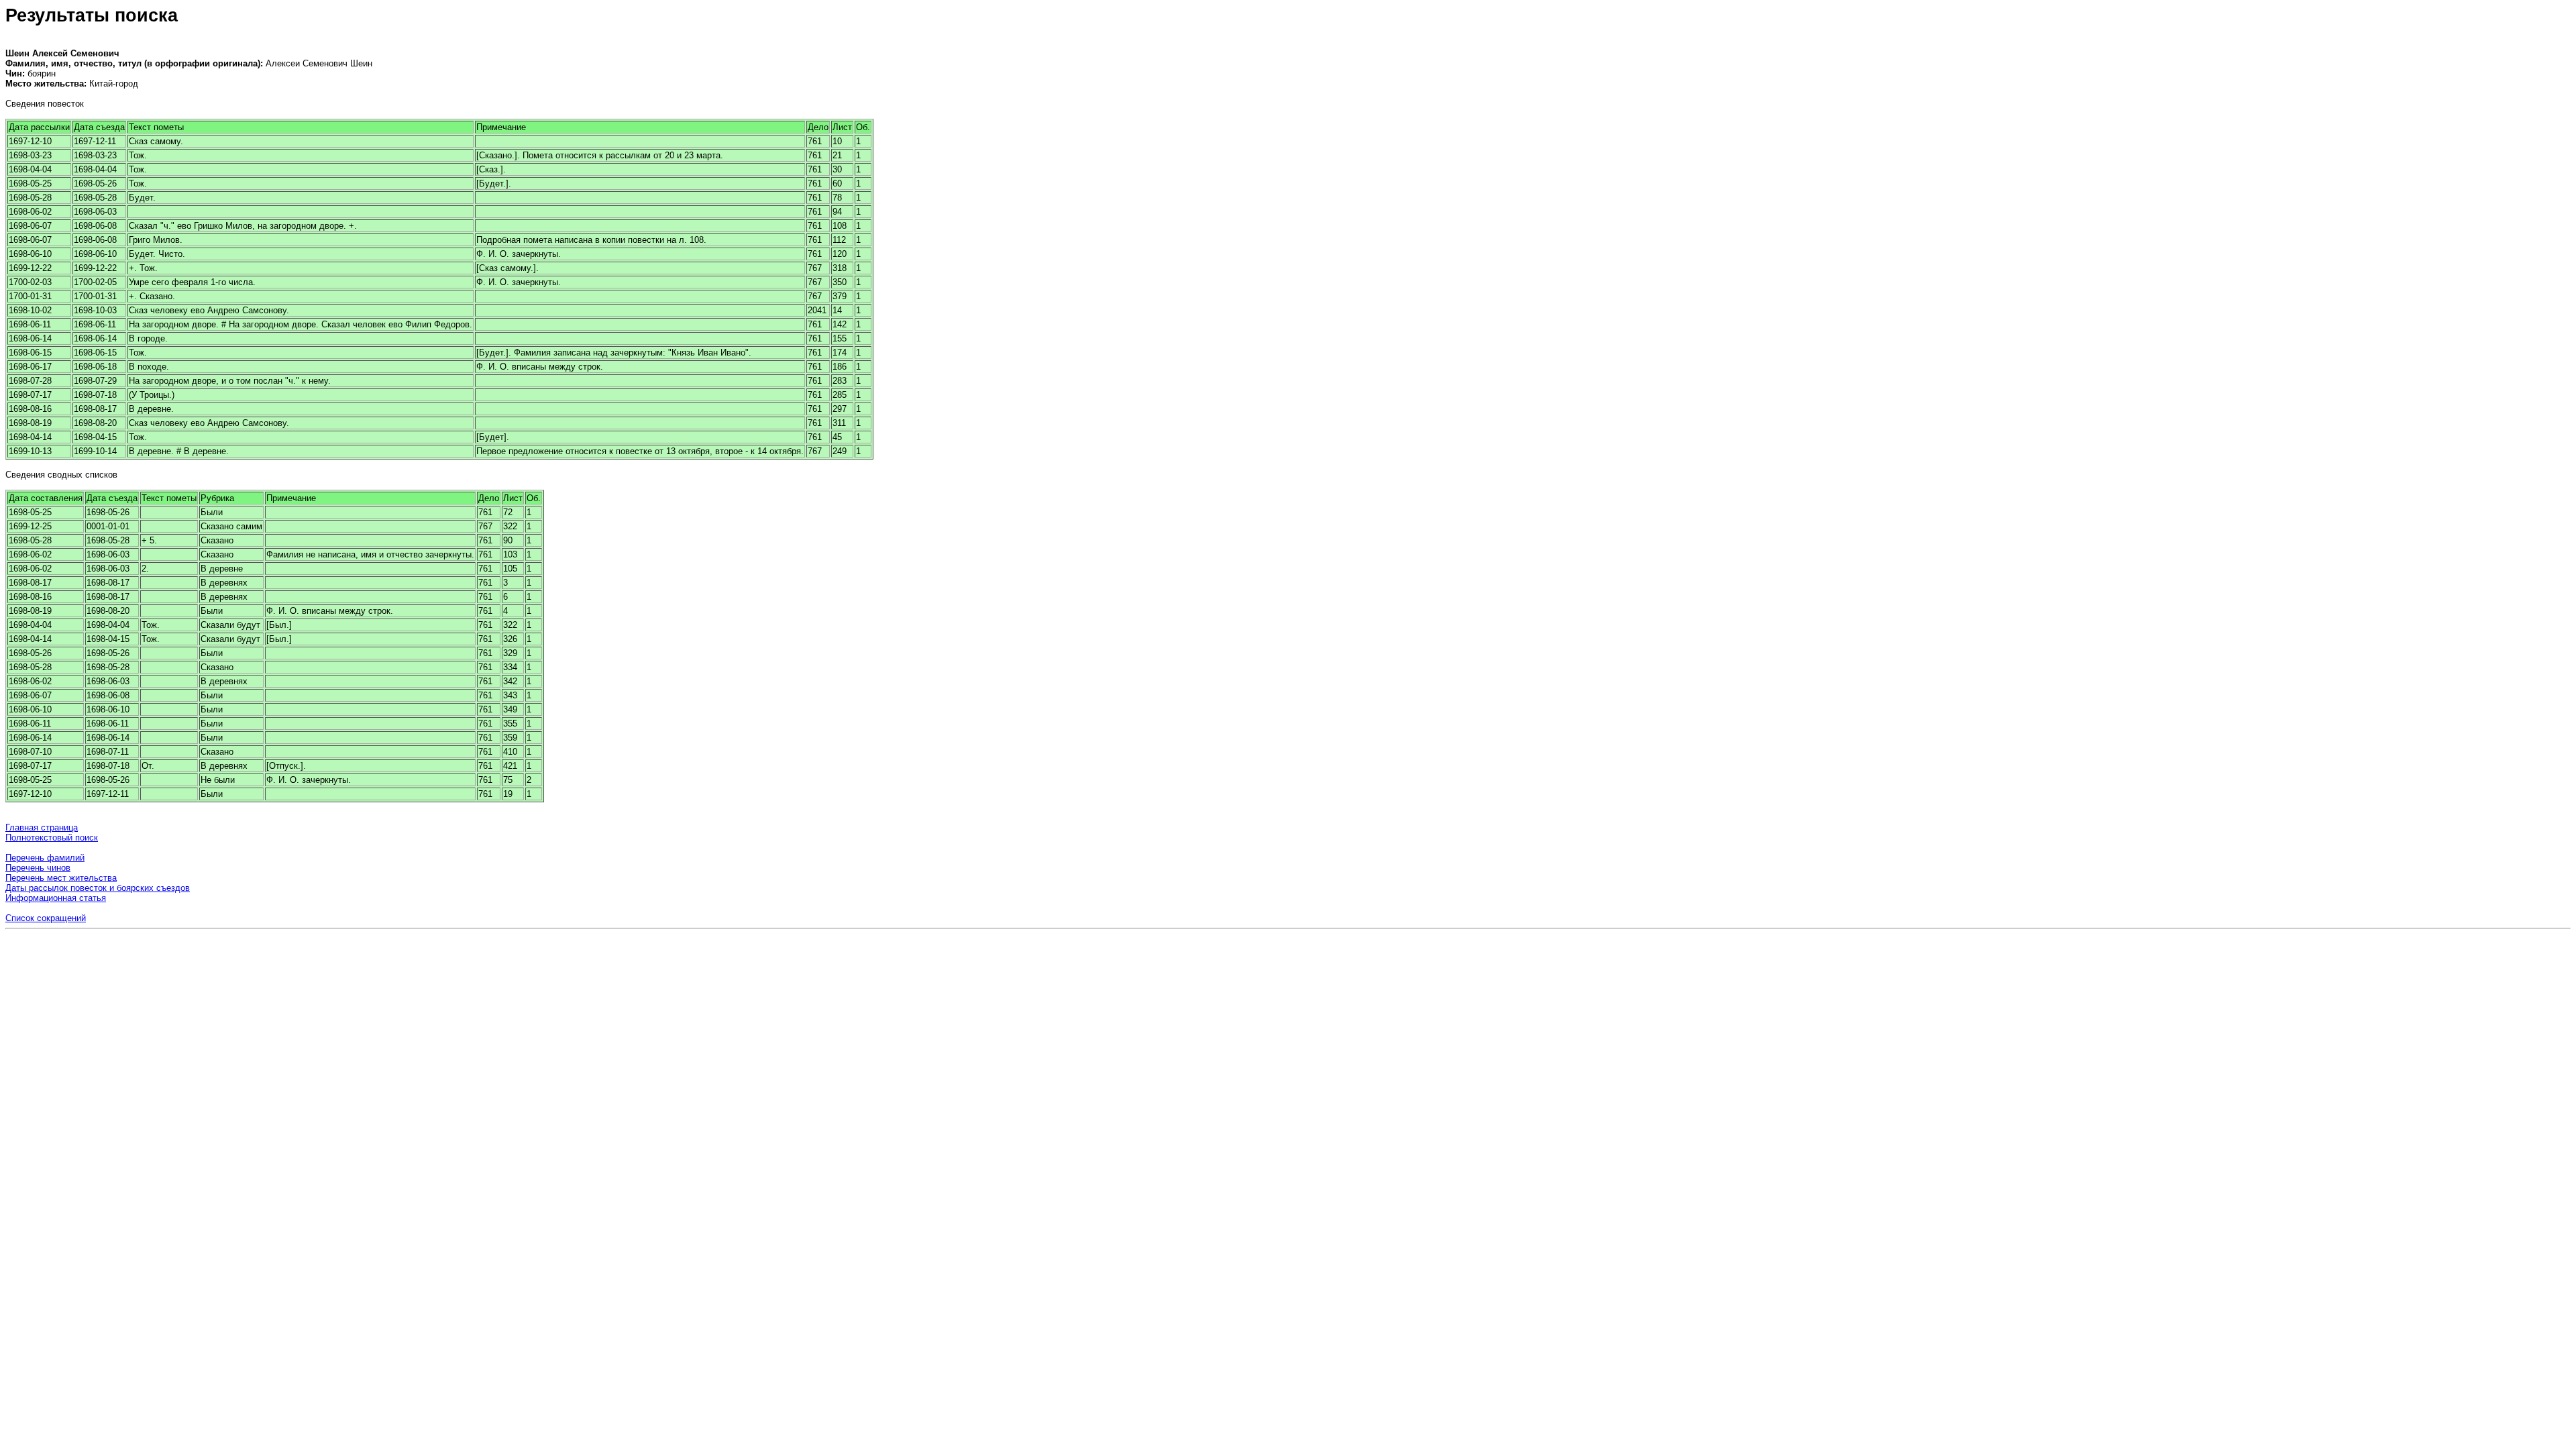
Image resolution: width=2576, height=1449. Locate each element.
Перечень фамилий (45, 858)
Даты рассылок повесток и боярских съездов (98, 888)
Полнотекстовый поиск (52, 838)
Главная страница (42, 827)
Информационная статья (56, 898)
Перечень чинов (38, 868)
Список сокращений (46, 918)
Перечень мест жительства (61, 878)
